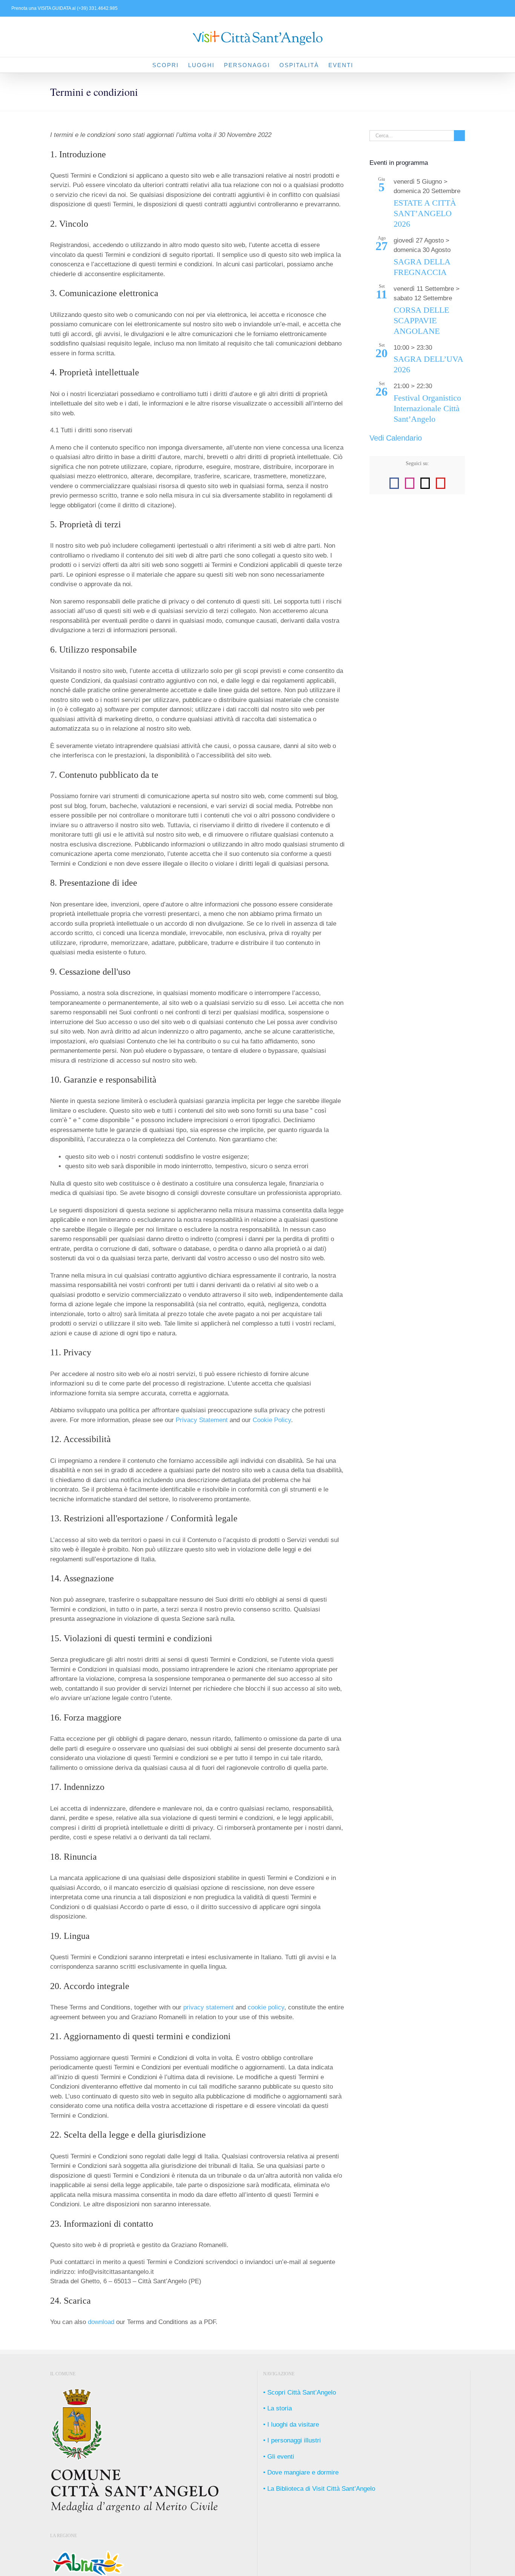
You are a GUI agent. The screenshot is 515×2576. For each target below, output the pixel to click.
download (101, 2322)
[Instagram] (410, 483)
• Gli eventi (279, 2457)
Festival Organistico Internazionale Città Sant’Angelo (427, 409)
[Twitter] (425, 483)
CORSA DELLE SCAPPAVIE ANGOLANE (421, 321)
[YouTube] (441, 483)
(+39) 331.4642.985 (97, 8)
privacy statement (208, 2007)
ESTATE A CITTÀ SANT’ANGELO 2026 (425, 214)
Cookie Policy (272, 1420)
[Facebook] (394, 483)
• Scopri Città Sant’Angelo (300, 2392)
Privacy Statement (202, 1420)
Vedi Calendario (396, 438)
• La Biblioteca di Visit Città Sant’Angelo (319, 2489)
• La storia (277, 2408)
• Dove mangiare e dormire (301, 2472)
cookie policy (266, 2007)
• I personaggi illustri (292, 2440)
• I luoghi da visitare (291, 2425)
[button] (365, 65)
